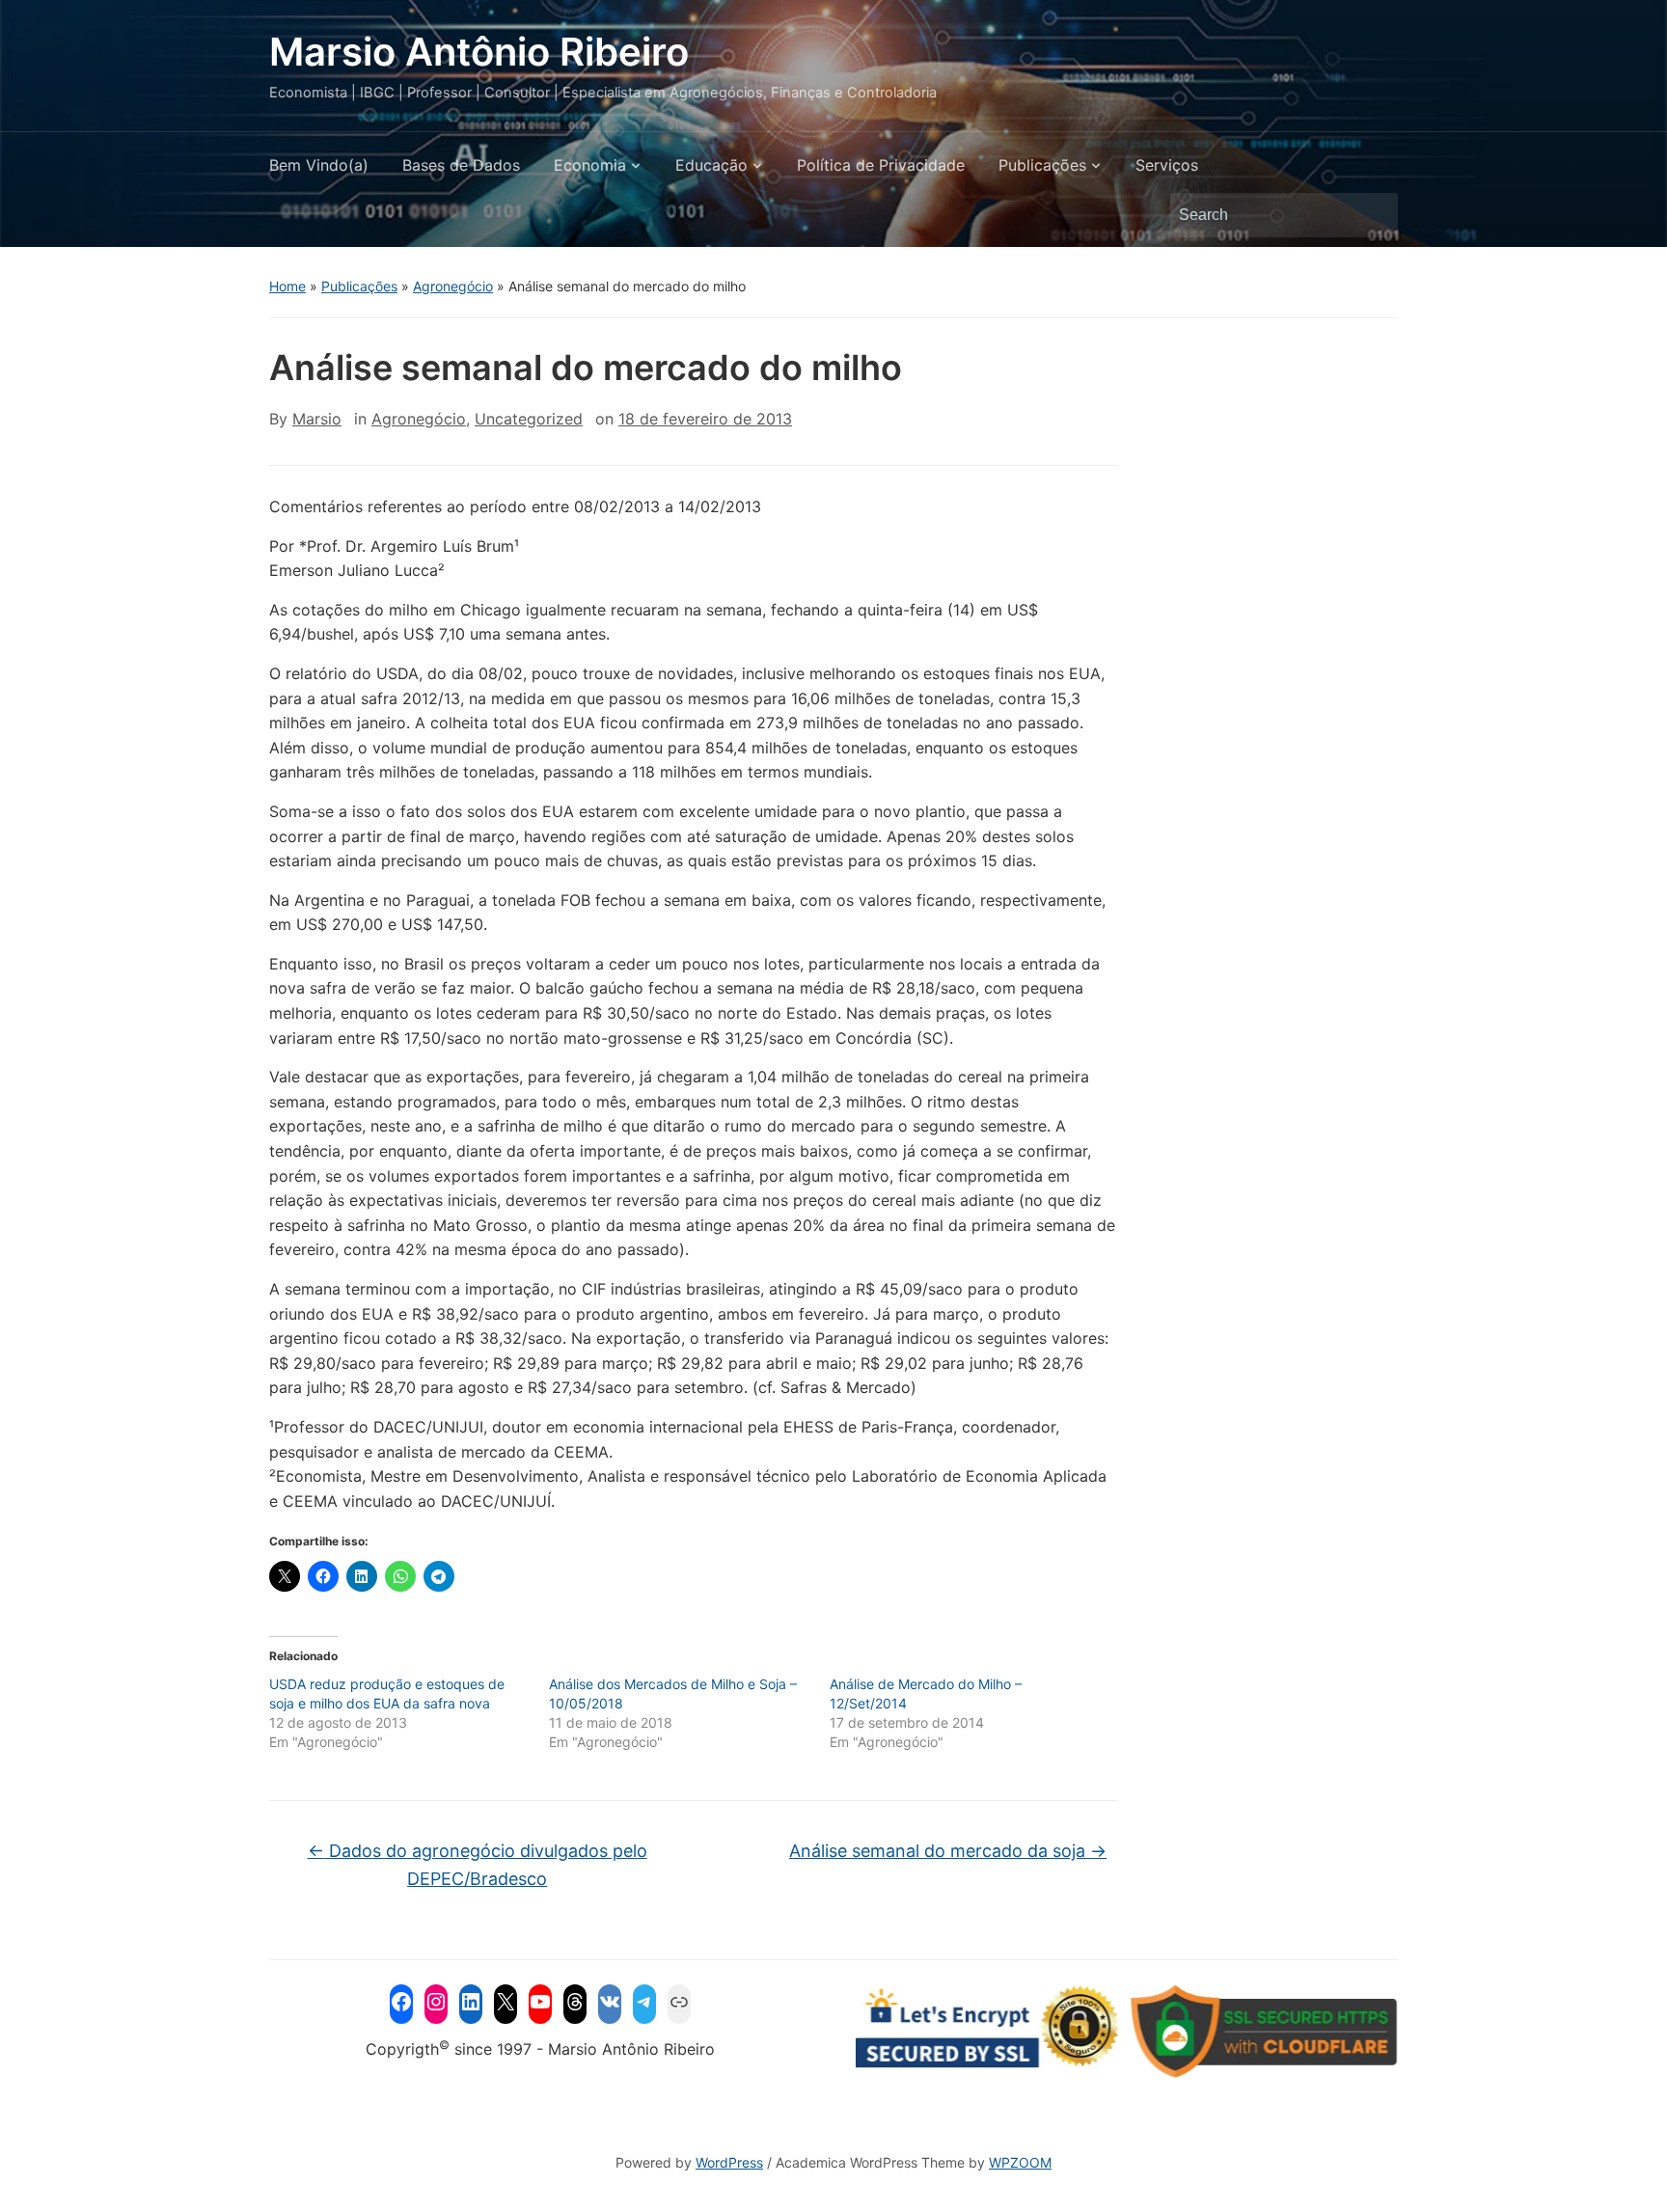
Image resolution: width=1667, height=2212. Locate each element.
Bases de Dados (461, 165)
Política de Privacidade (881, 165)
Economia (590, 165)
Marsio (317, 419)
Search (1374, 215)
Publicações (1042, 165)
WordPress (729, 2162)
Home (287, 286)
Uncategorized (529, 419)
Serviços (1167, 165)
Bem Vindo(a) (319, 165)
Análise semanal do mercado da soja (948, 1851)
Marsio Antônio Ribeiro (479, 52)
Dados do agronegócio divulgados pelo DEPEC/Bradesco (478, 1865)
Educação (711, 165)
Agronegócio (453, 286)
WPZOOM (1020, 2162)
